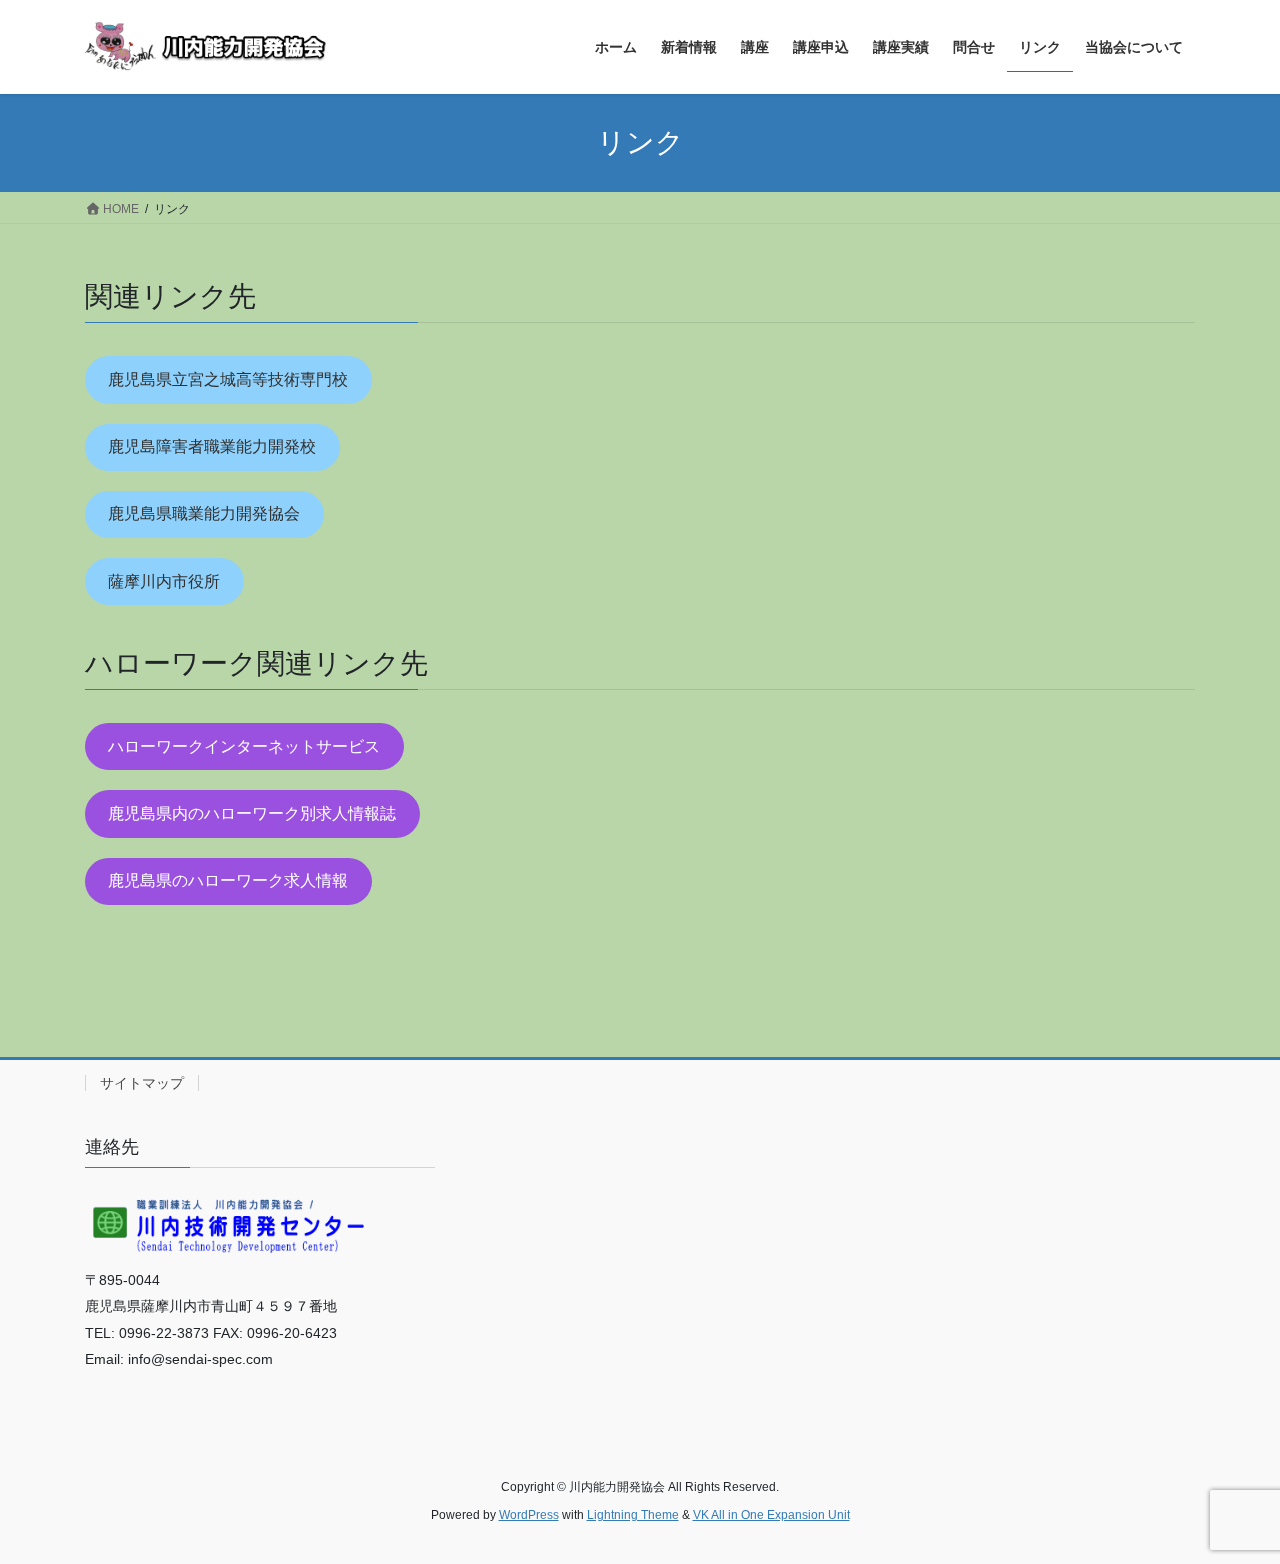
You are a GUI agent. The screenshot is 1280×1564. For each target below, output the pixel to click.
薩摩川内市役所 (164, 581)
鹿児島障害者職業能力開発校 (212, 446)
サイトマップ (142, 1083)
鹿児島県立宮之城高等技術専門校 (228, 379)
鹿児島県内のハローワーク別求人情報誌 (252, 813)
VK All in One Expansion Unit (771, 1515)
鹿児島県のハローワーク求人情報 (228, 880)
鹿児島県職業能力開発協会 (204, 513)
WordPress (529, 1515)
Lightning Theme (633, 1515)
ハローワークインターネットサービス (244, 746)
